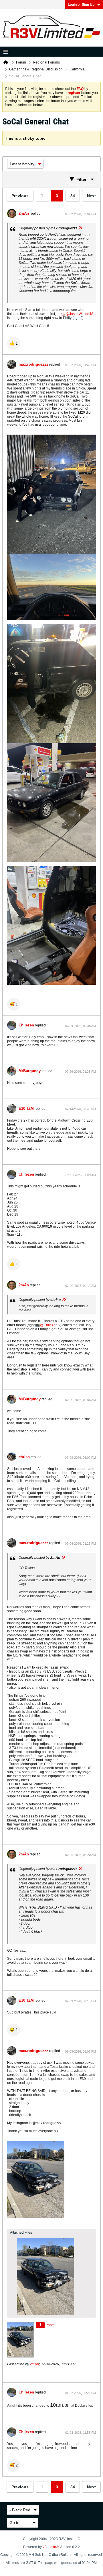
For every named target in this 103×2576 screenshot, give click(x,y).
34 (73, 196)
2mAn (24, 213)
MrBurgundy (30, 1071)
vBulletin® (51, 2547)
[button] (14, 343)
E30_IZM (26, 1108)
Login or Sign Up (81, 5)
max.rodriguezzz (33, 364)
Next (91, 196)
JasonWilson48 (81, 314)
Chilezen (26, 1025)
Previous (20, 196)
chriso (24, 1457)
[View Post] (80, 228)
